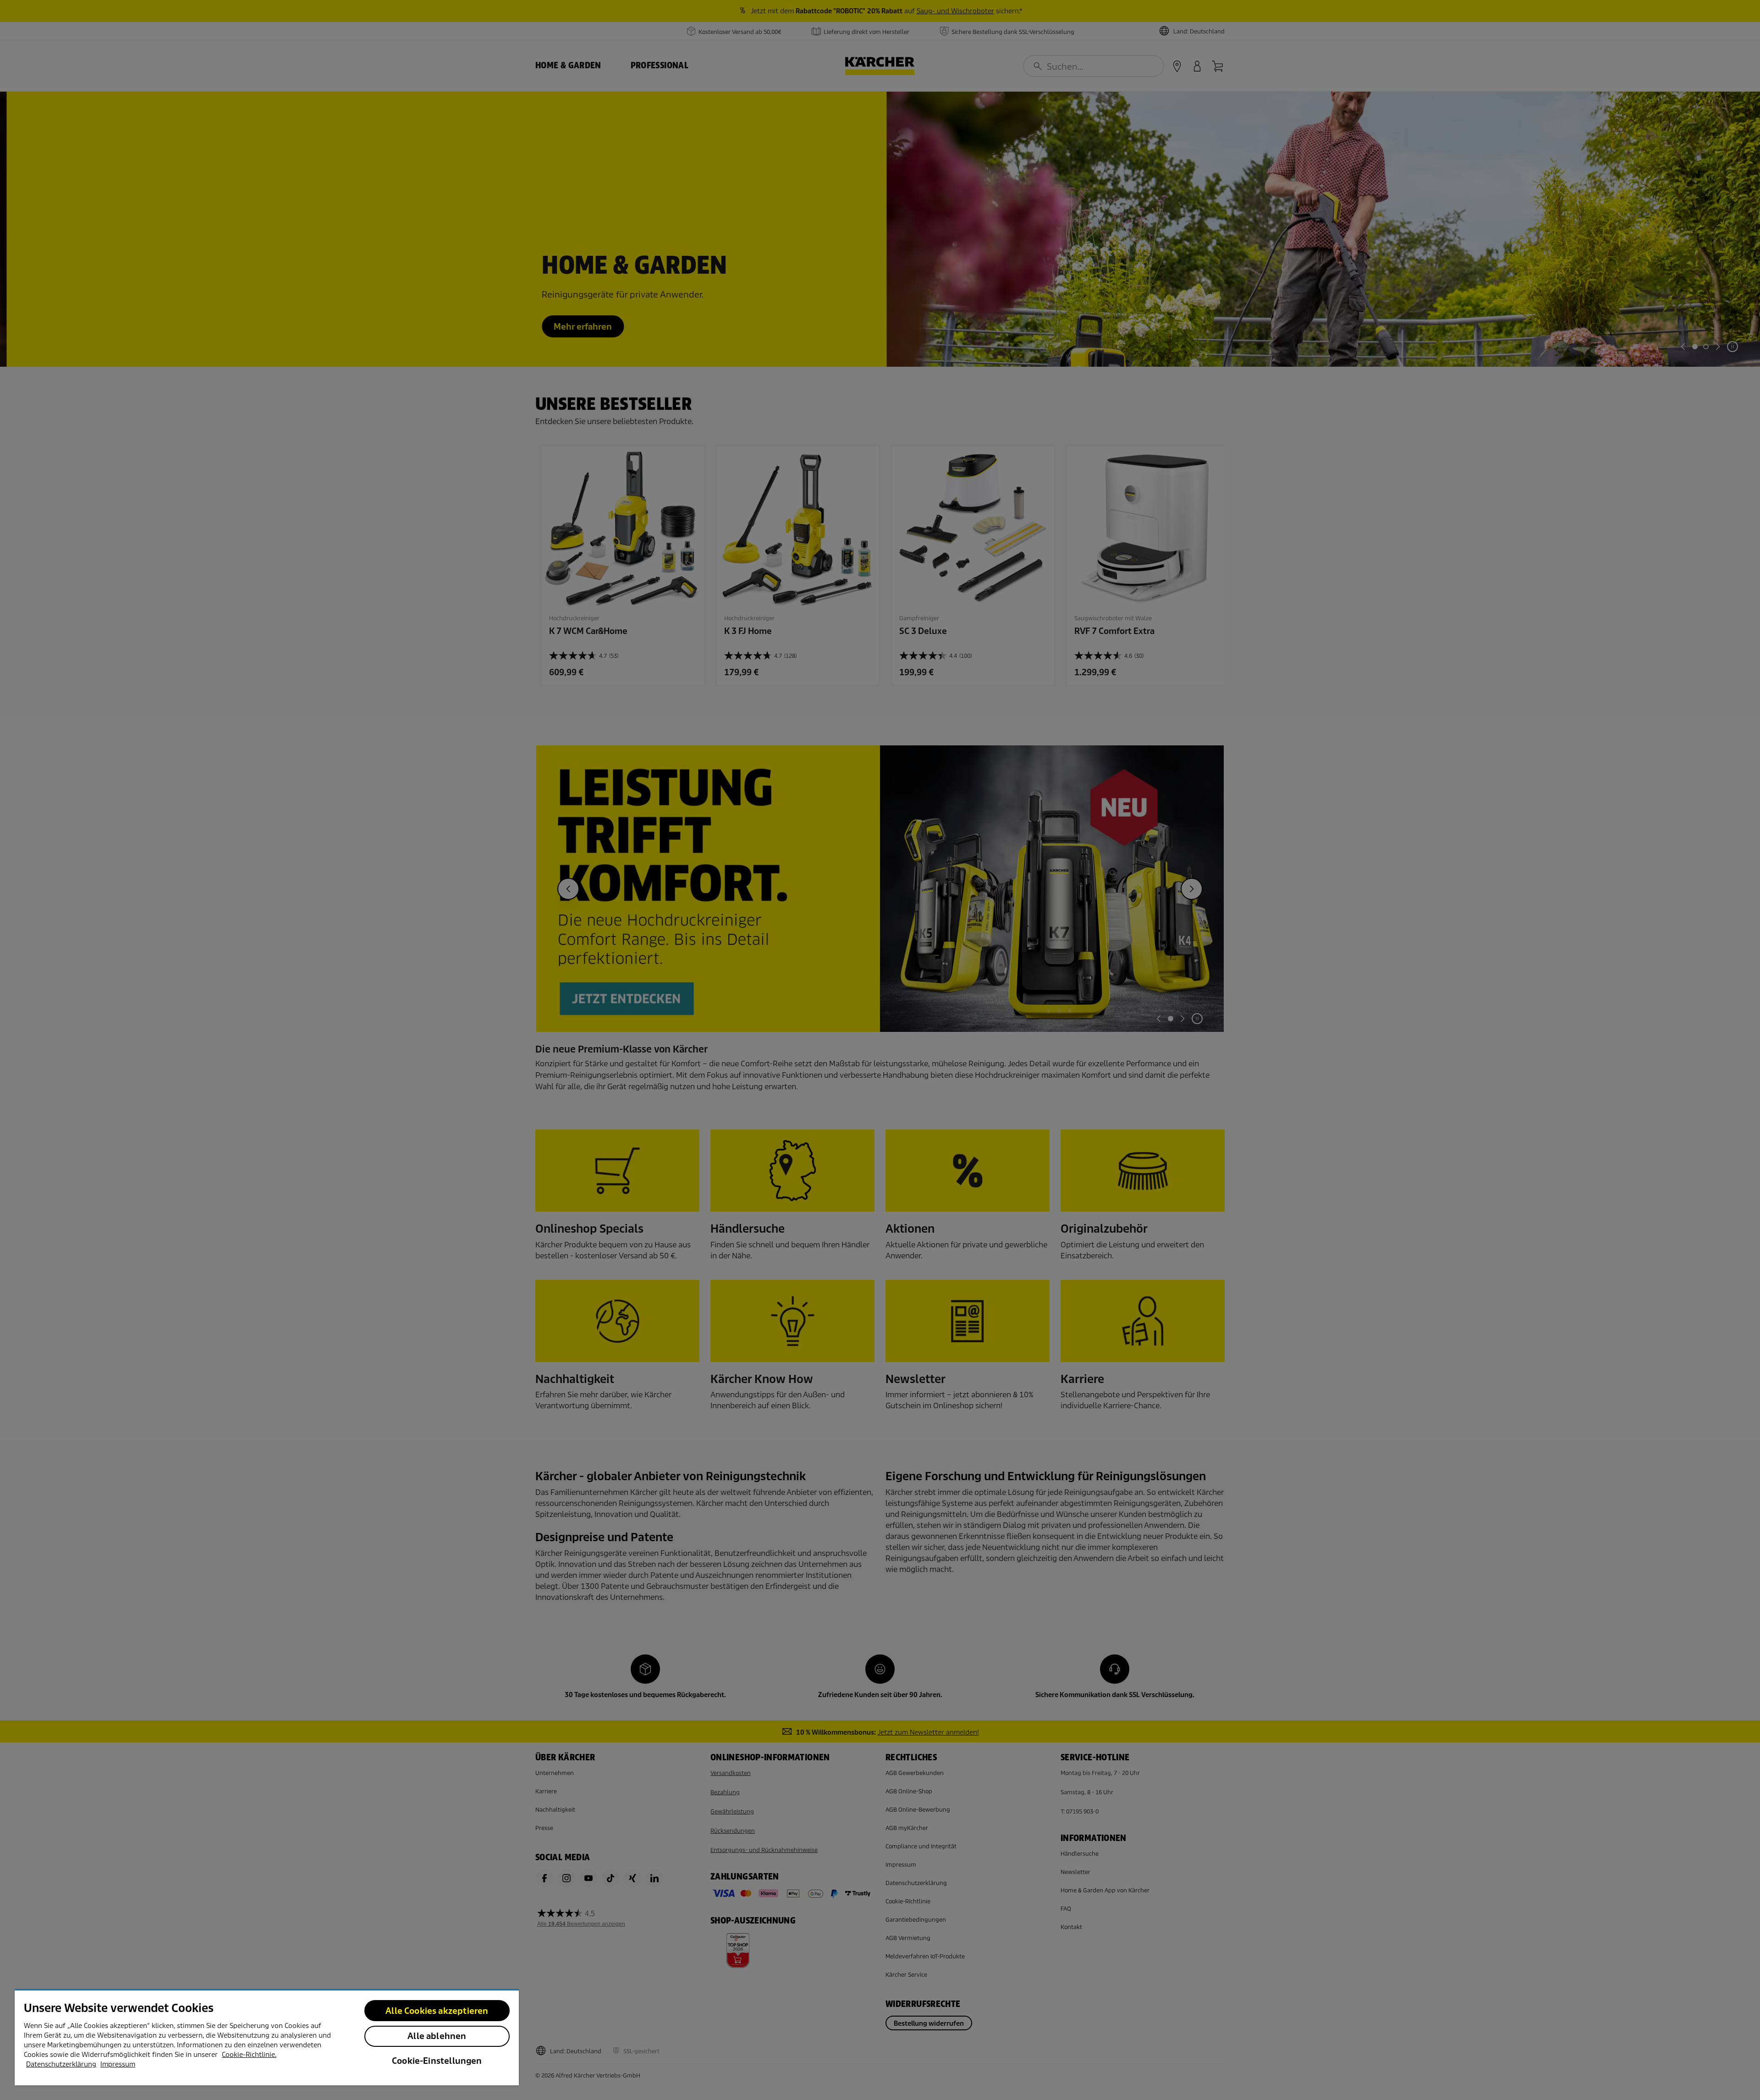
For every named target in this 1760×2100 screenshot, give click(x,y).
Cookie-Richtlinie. (249, 2055)
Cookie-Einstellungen (437, 2061)
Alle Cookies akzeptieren (437, 2011)
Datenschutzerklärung (61, 2064)
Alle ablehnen (437, 2036)
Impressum (118, 2064)
